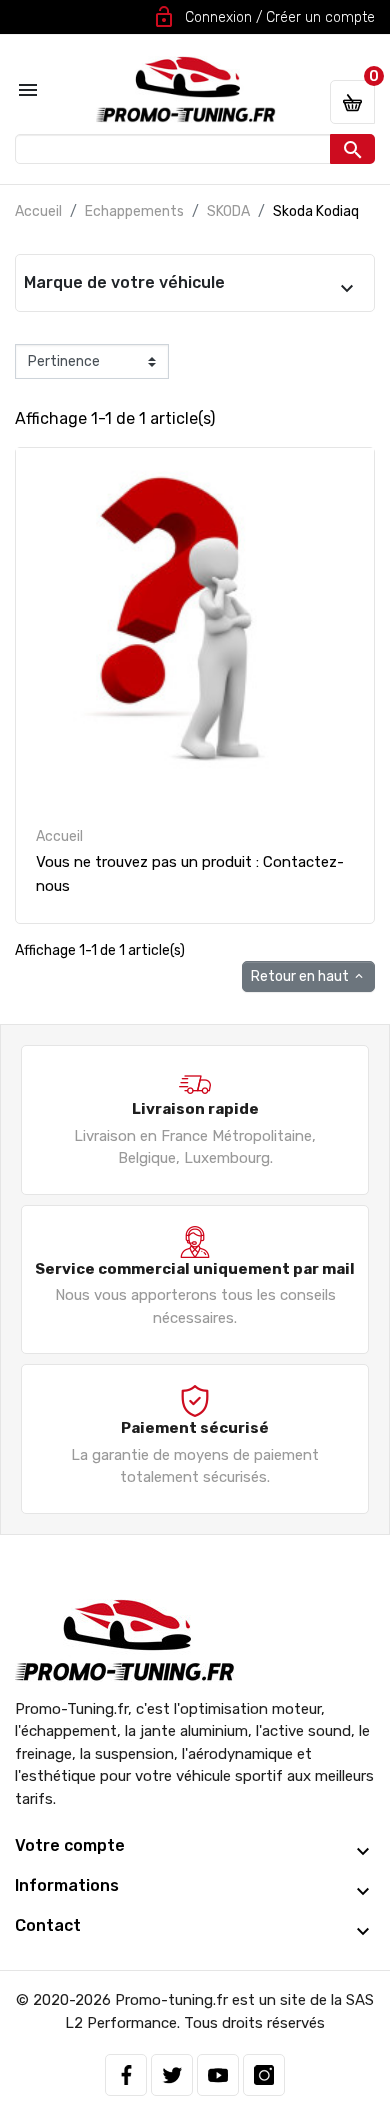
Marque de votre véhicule (124, 282)
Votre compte (70, 1845)
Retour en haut (308, 976)
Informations (67, 1885)
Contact (48, 1925)
